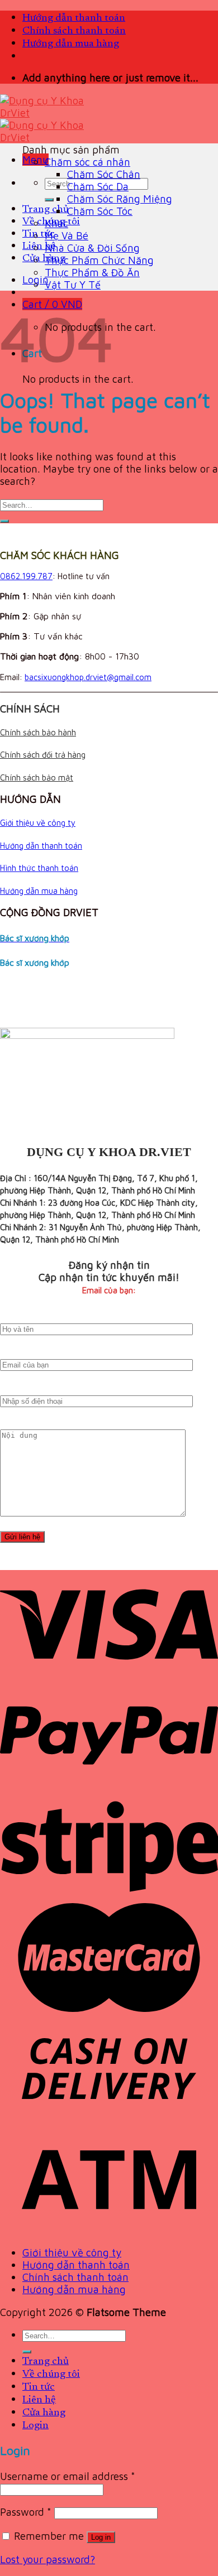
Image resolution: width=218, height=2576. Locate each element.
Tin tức (39, 234)
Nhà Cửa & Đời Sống (92, 248)
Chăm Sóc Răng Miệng (120, 199)
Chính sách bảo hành (38, 732)
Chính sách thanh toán (74, 31)
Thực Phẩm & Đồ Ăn (92, 272)
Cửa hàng (44, 259)
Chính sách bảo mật (37, 777)
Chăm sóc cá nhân (87, 162)
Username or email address (68, 2476)
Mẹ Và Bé (67, 235)
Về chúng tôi (51, 2374)
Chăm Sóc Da (98, 186)
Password (26, 2512)
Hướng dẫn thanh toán (74, 18)
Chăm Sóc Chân (104, 174)
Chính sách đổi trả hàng (43, 755)
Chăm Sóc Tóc (100, 211)
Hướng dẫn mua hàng (71, 44)
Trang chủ (46, 210)
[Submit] (49, 200)
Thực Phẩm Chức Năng (99, 260)
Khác (56, 223)
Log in (101, 2537)
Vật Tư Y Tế (73, 285)
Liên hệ (39, 246)
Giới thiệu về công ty (38, 823)
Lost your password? (48, 2559)
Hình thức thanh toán (39, 868)
